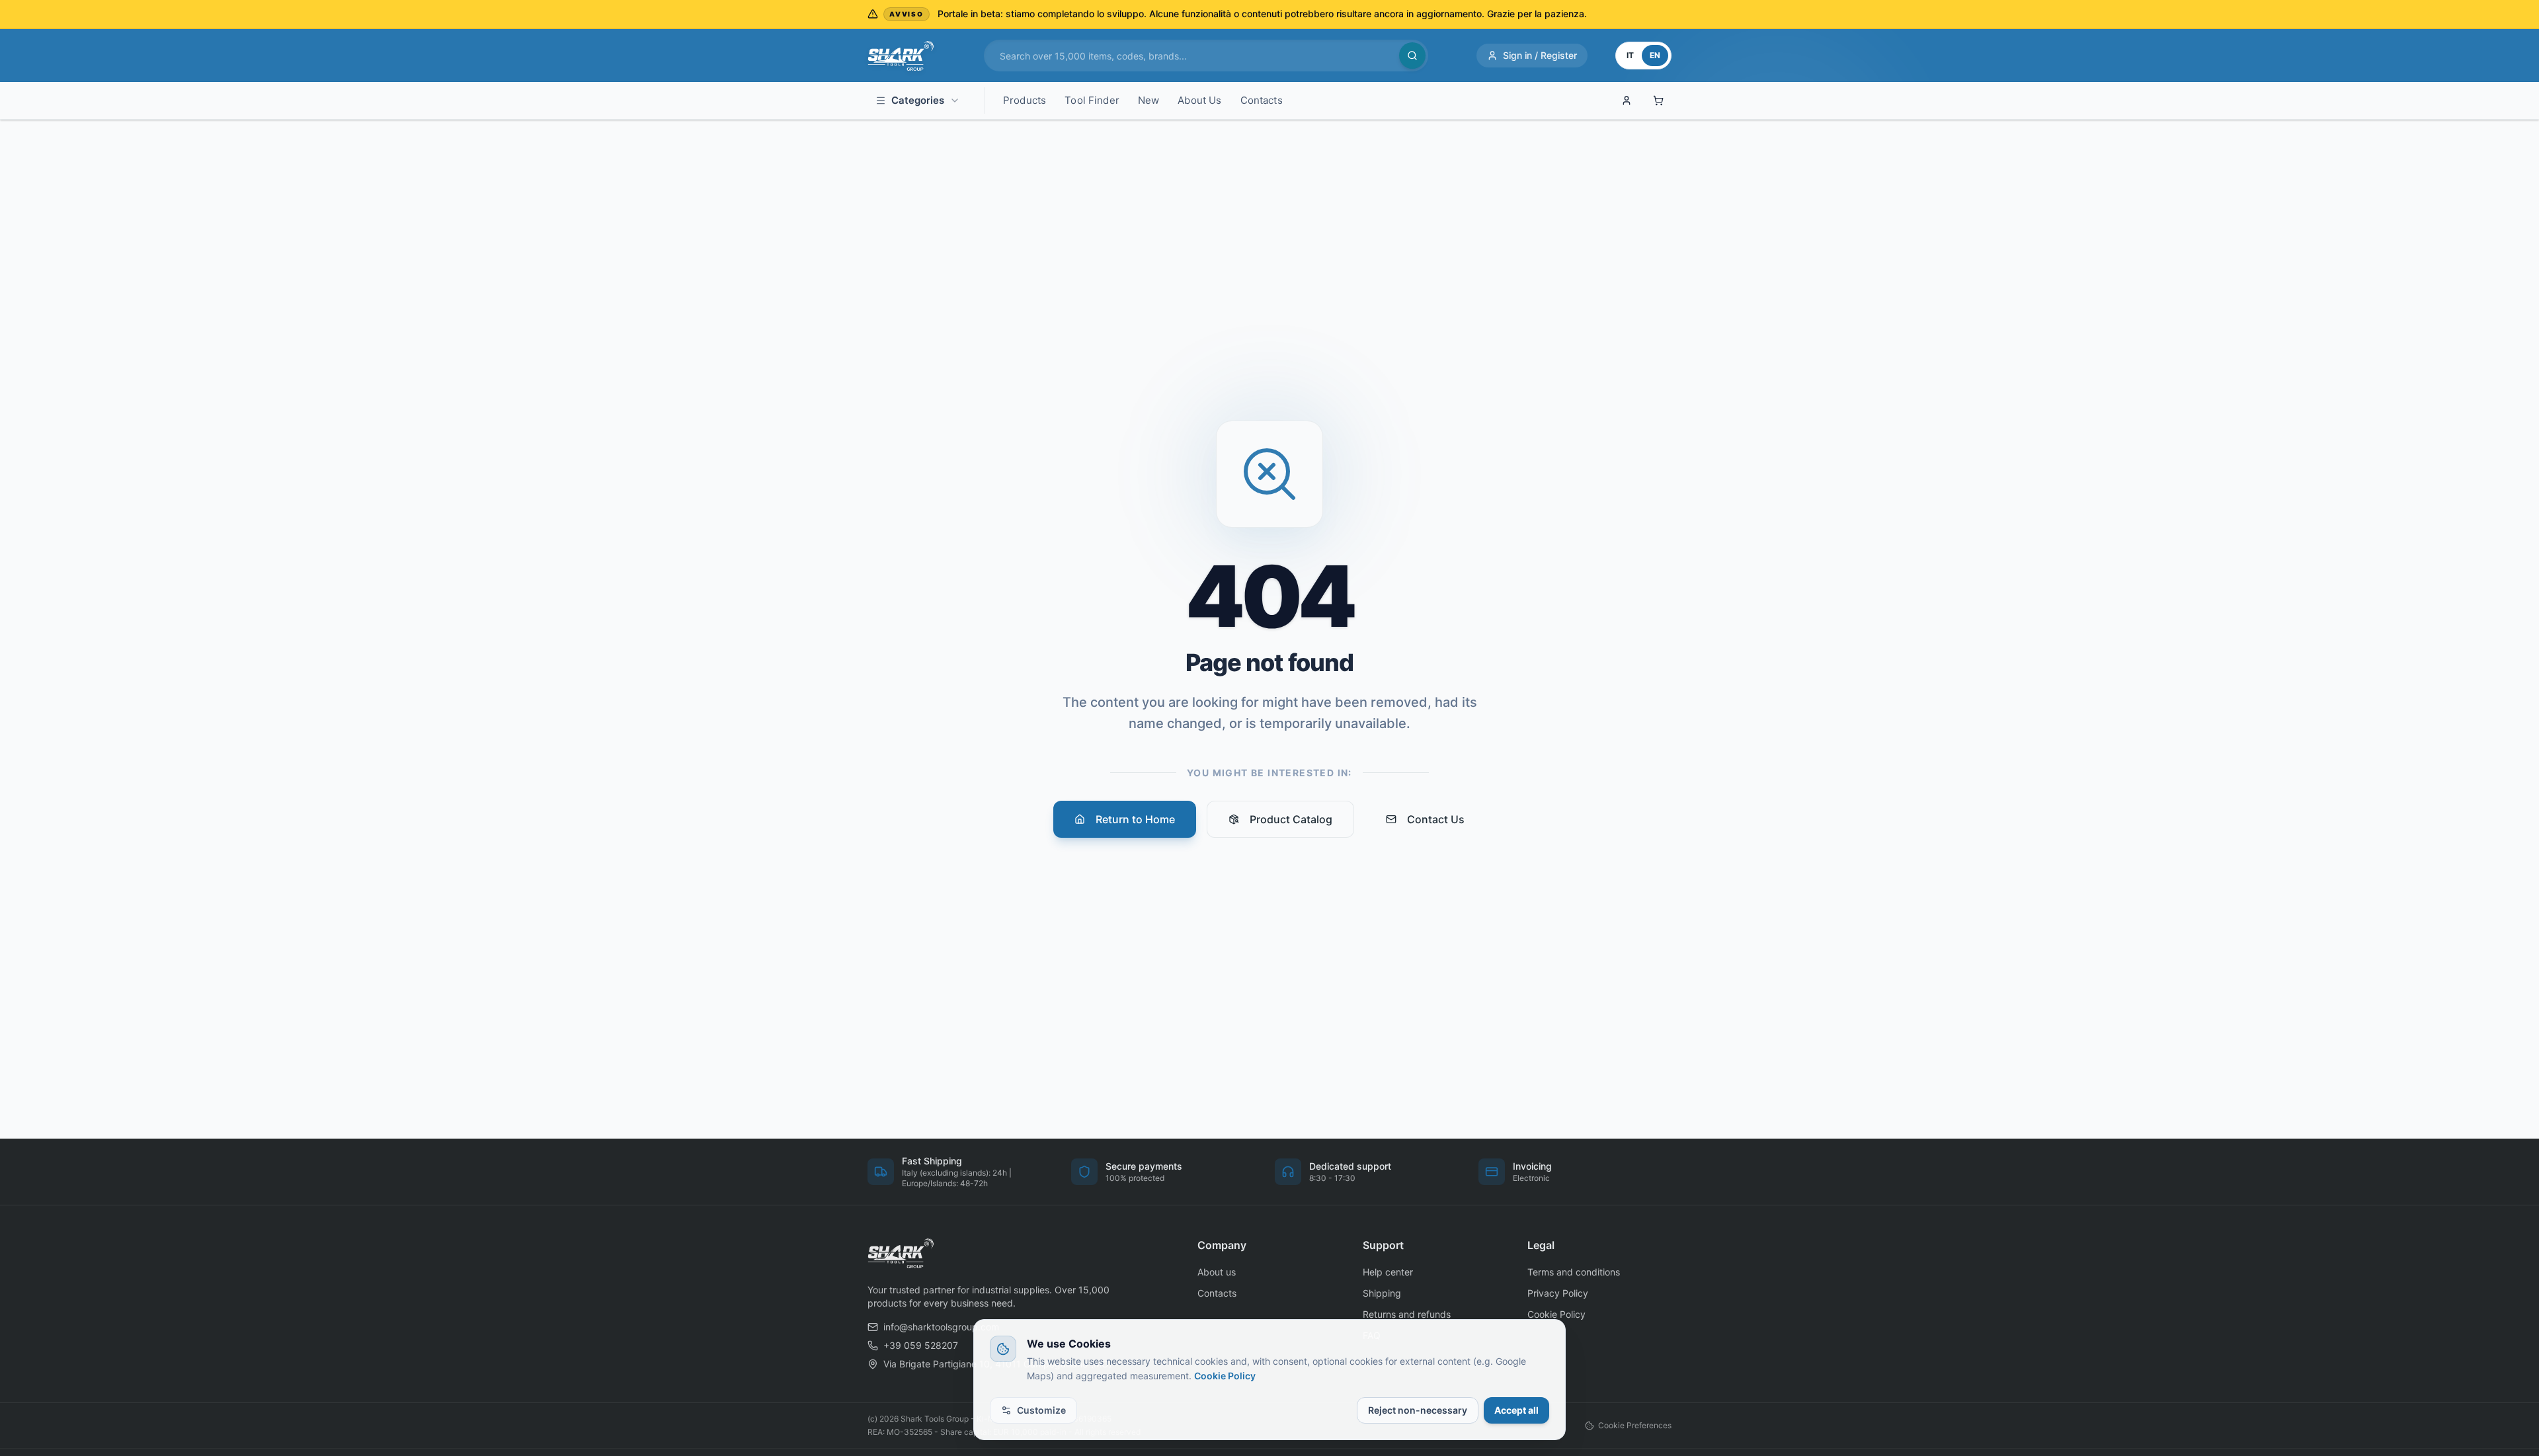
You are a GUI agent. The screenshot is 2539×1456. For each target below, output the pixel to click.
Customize (1041, 1410)
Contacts (1217, 1293)
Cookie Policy (1225, 1376)
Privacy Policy (1558, 1293)
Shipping (1382, 1293)
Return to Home (1135, 819)
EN (1655, 55)
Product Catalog (1291, 819)
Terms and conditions (1574, 1272)
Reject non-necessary (1418, 1410)
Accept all (1516, 1410)
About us (1217, 1272)
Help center (1388, 1272)
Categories (918, 100)
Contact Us (1436, 819)
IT (1630, 55)
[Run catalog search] (1412, 56)
